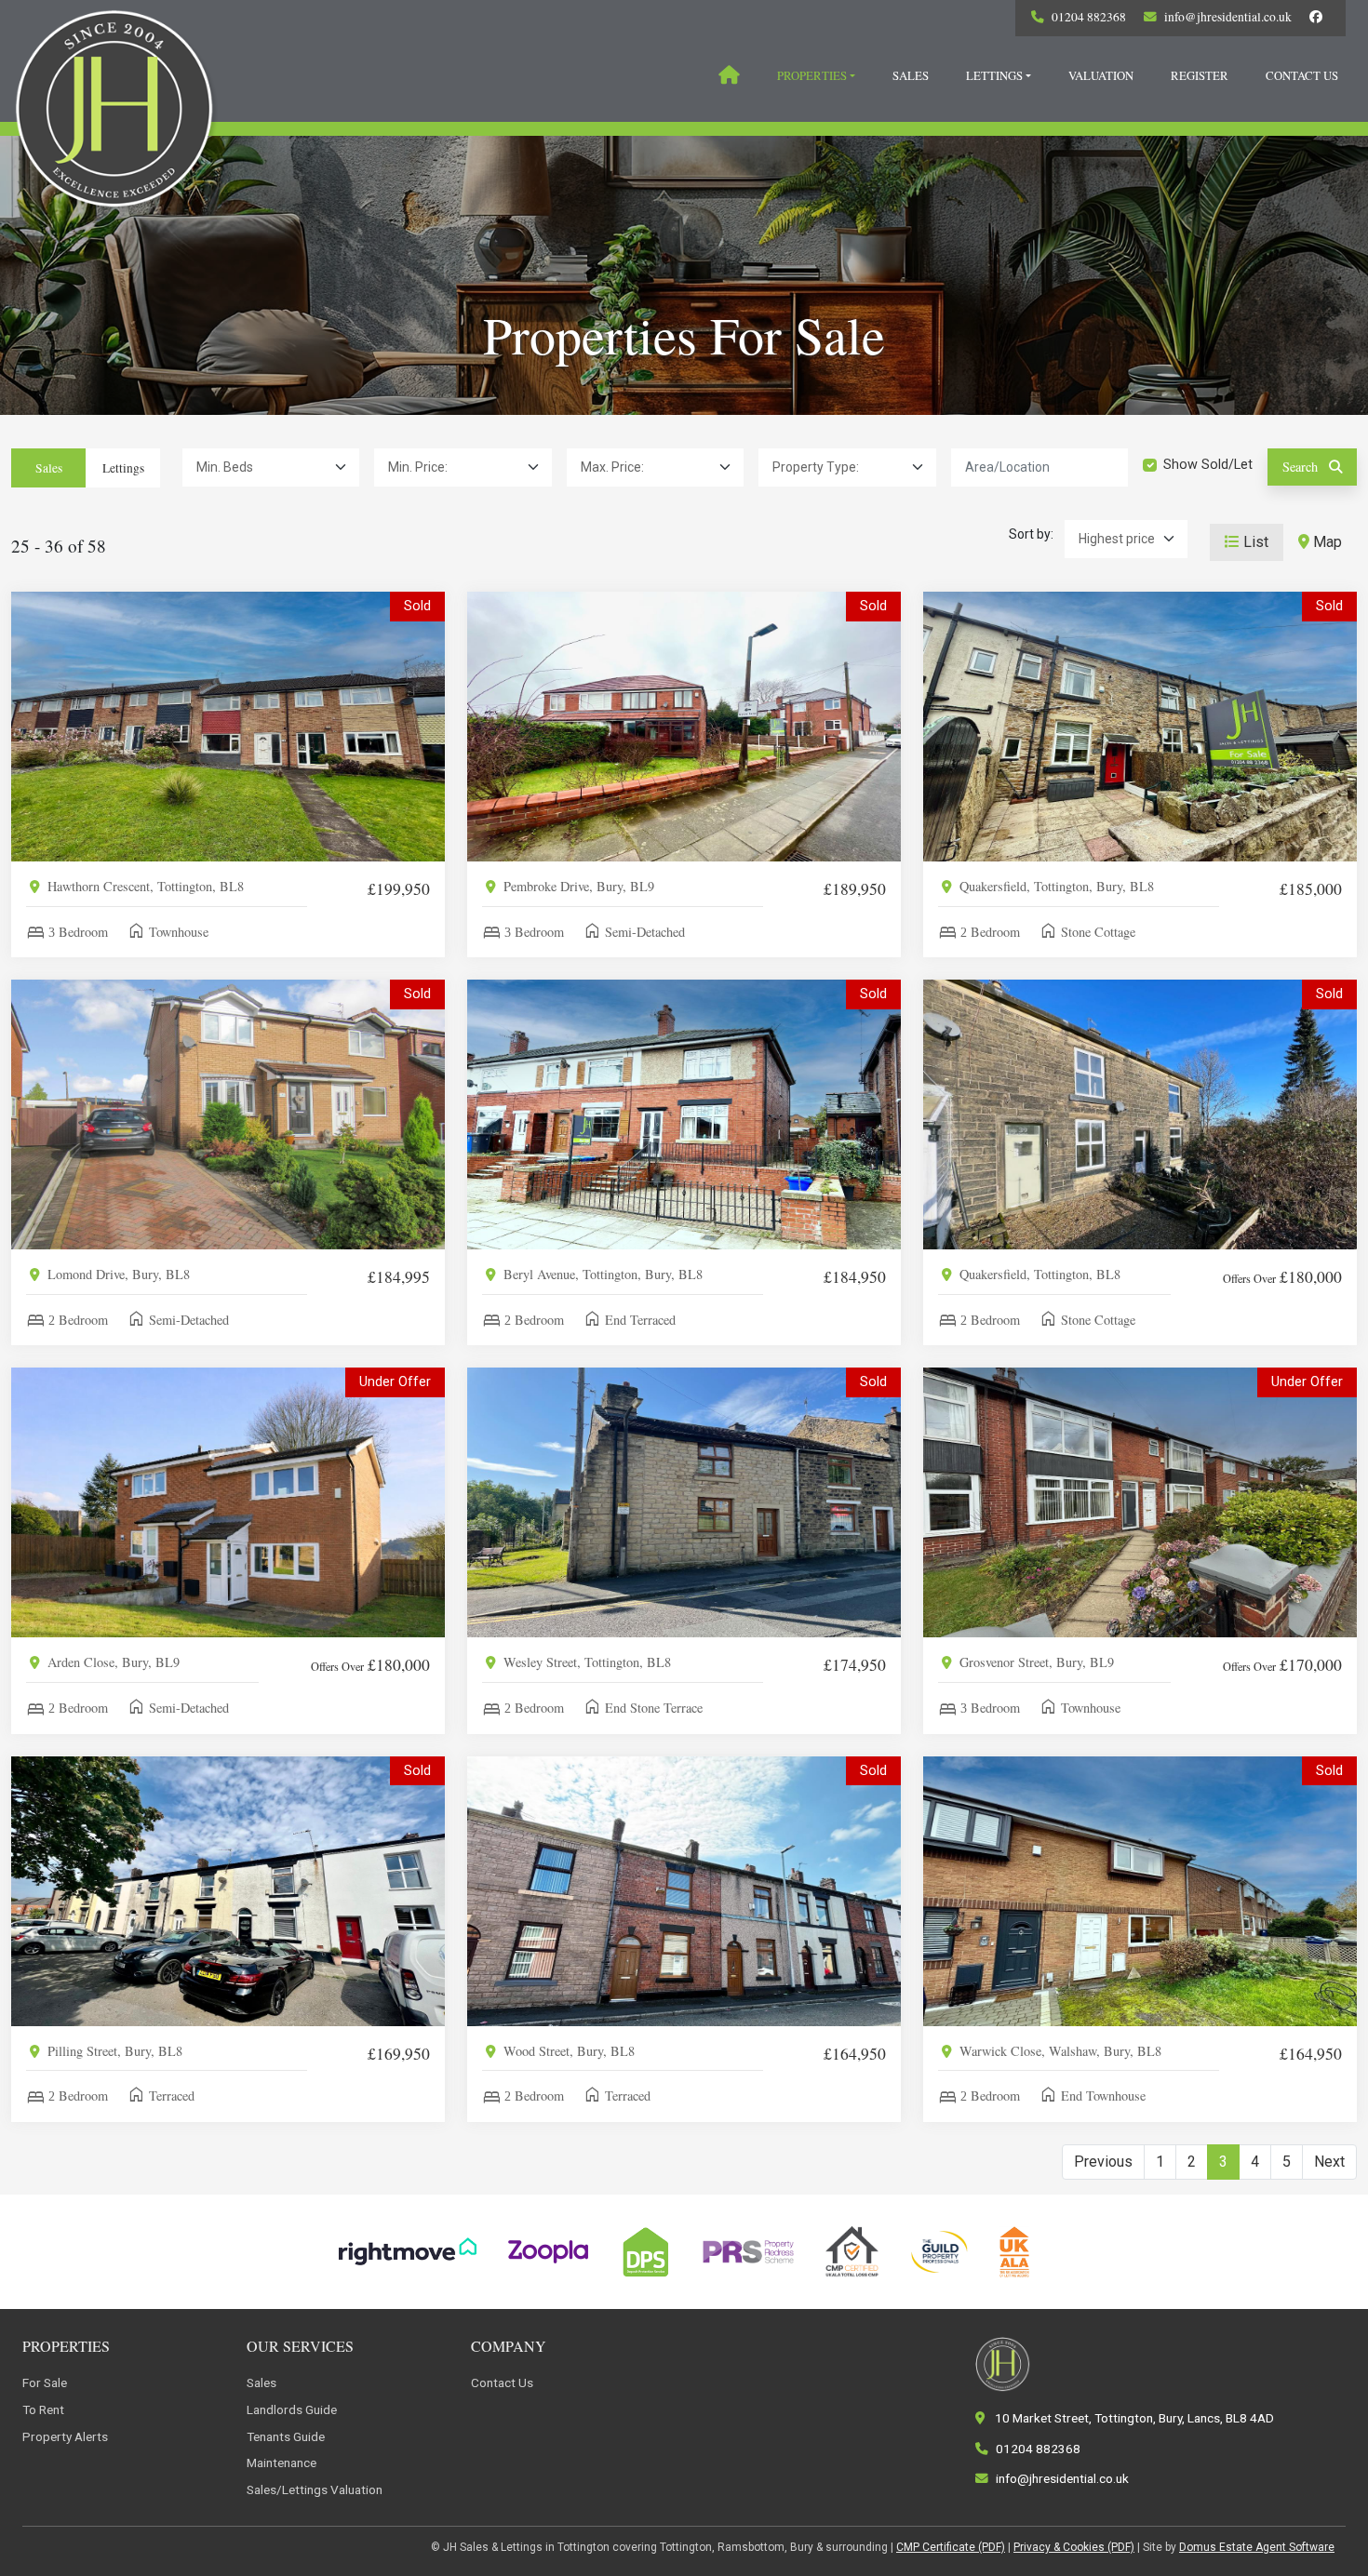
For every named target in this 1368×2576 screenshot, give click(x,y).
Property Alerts (65, 2436)
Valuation (1101, 75)
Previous (1103, 2162)
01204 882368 (1089, 17)
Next (1329, 2162)
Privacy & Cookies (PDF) (1074, 2547)
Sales (911, 75)
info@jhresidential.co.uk (1228, 17)
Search (1302, 467)
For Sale (45, 2382)
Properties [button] (812, 75)
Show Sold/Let (1208, 465)
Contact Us (1302, 75)
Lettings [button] (994, 75)
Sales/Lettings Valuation (315, 2489)
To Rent (43, 2409)
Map (1326, 542)
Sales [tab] (49, 468)
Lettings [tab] (123, 468)
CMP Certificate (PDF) (951, 2547)
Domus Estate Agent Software (1257, 2547)
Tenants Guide (286, 2436)
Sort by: (1031, 534)
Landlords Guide (292, 2409)
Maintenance (282, 2463)
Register (1200, 75)
